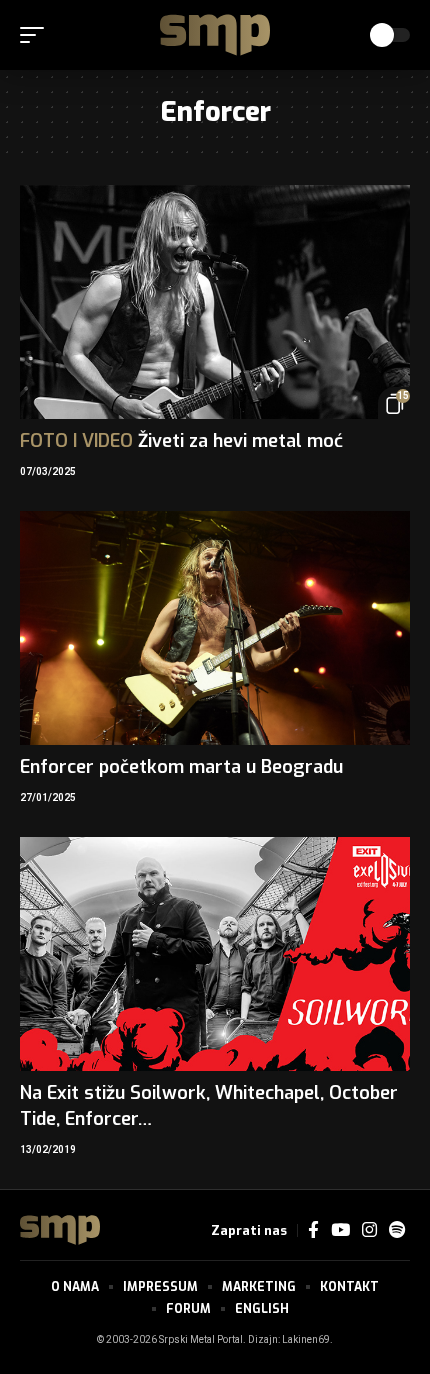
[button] (37, 35)
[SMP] (215, 35)
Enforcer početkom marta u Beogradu (181, 767)
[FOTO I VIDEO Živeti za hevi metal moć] (215, 302)
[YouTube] (340, 1230)
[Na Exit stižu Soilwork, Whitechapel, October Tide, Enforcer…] (215, 954)
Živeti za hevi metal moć (181, 441)
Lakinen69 (306, 1340)
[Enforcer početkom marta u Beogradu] (215, 628)
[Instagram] (369, 1230)
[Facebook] (313, 1230)
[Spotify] (397, 1230)
